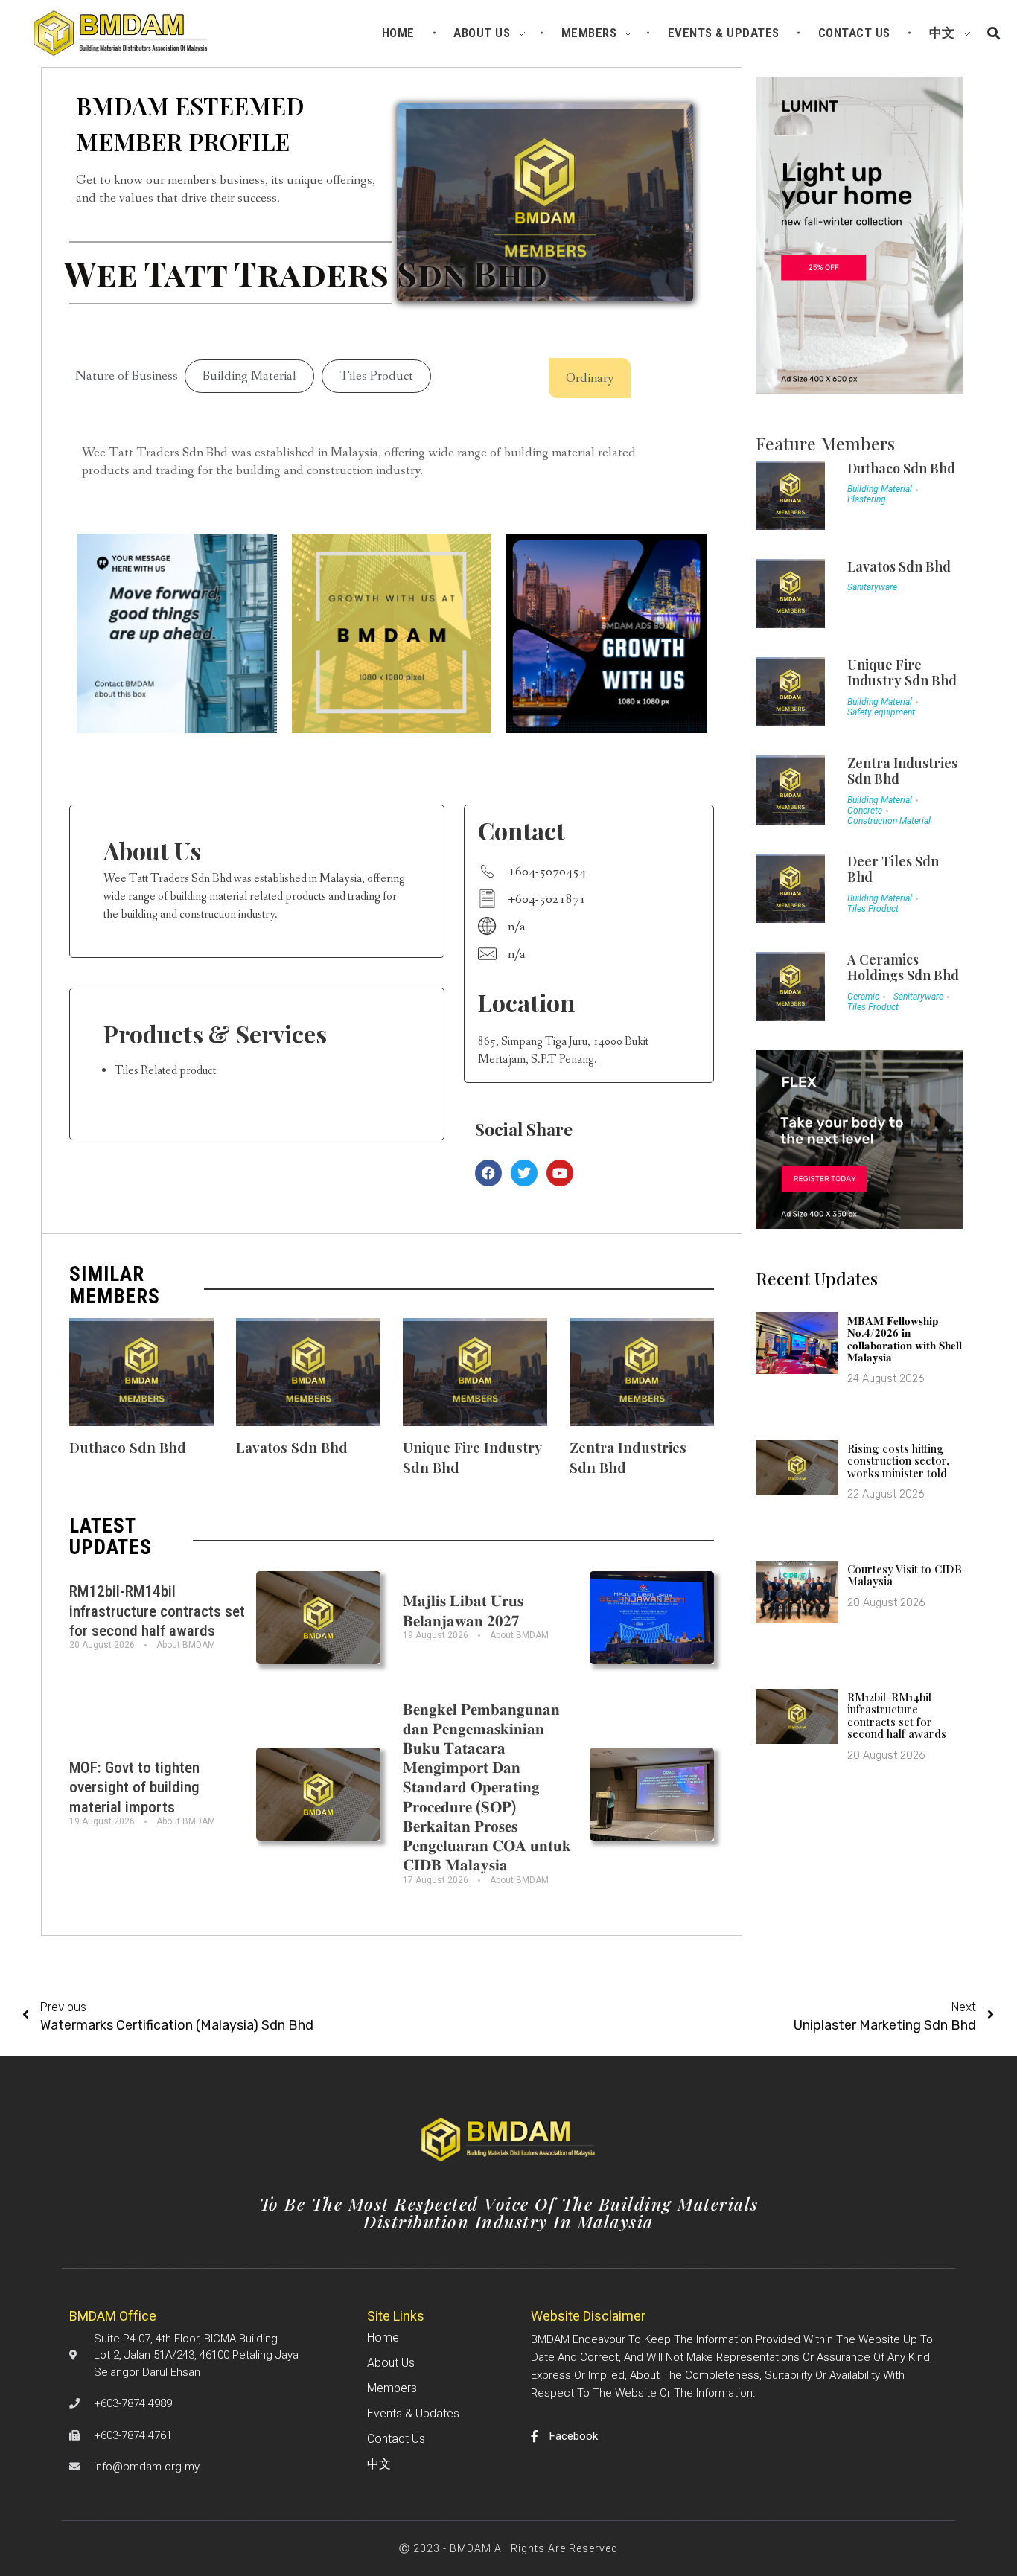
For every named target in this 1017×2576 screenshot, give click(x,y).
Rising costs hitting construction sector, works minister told (898, 1461)
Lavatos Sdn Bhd (292, 1447)
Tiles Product (376, 376)
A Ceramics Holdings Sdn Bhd (903, 968)
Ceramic (863, 997)
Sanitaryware (872, 587)
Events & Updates (413, 2413)
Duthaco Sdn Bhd (128, 1447)
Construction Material (889, 821)
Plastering (867, 499)
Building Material (249, 376)
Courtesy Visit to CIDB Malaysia (905, 1575)
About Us (391, 2363)
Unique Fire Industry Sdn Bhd (902, 673)
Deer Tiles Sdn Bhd (893, 869)
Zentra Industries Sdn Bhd (902, 771)
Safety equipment (881, 712)
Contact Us (396, 2439)
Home (383, 2337)
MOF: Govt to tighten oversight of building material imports (134, 1787)
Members (392, 2388)
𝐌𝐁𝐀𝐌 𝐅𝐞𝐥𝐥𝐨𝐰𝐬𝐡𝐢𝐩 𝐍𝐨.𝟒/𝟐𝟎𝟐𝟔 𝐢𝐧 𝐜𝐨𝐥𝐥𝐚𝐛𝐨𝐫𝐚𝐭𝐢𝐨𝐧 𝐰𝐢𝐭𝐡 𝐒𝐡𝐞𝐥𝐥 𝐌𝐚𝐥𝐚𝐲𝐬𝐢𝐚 (905, 1339)
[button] (994, 34)
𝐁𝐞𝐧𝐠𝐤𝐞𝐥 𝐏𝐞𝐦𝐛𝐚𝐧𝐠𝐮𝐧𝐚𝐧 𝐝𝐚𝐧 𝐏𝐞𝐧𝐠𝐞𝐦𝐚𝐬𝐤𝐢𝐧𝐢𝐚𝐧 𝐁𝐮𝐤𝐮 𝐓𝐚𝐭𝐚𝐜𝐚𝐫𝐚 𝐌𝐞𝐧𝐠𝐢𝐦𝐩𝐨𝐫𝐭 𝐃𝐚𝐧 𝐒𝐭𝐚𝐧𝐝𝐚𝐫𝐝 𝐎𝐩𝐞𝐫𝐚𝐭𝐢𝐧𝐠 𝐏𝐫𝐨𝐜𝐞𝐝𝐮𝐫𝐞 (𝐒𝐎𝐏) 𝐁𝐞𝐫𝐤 (487, 1788)
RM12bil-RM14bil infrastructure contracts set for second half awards (157, 1611)
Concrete (865, 811)
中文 (379, 2464)
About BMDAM (186, 1645)
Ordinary (590, 378)
